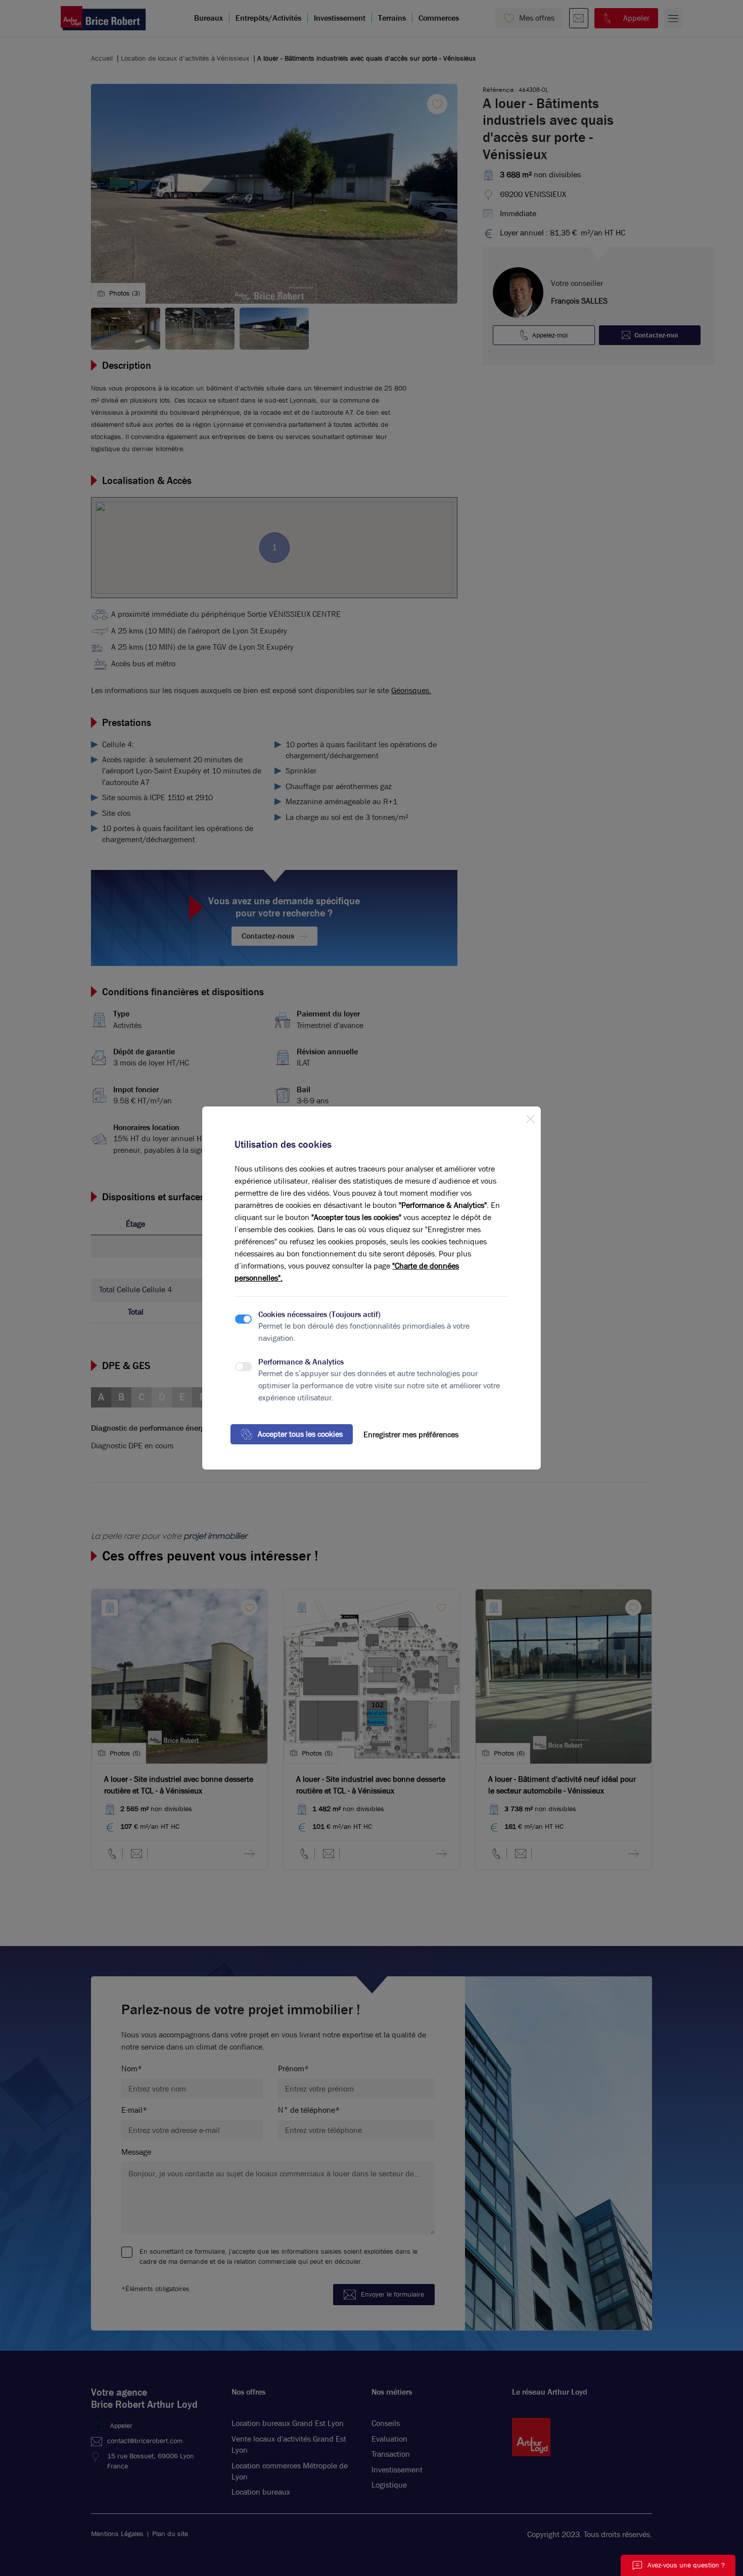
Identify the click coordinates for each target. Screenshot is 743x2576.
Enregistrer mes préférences (411, 1435)
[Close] (530, 1117)
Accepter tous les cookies (300, 1434)
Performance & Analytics (301, 1362)
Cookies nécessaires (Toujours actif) (319, 1314)
